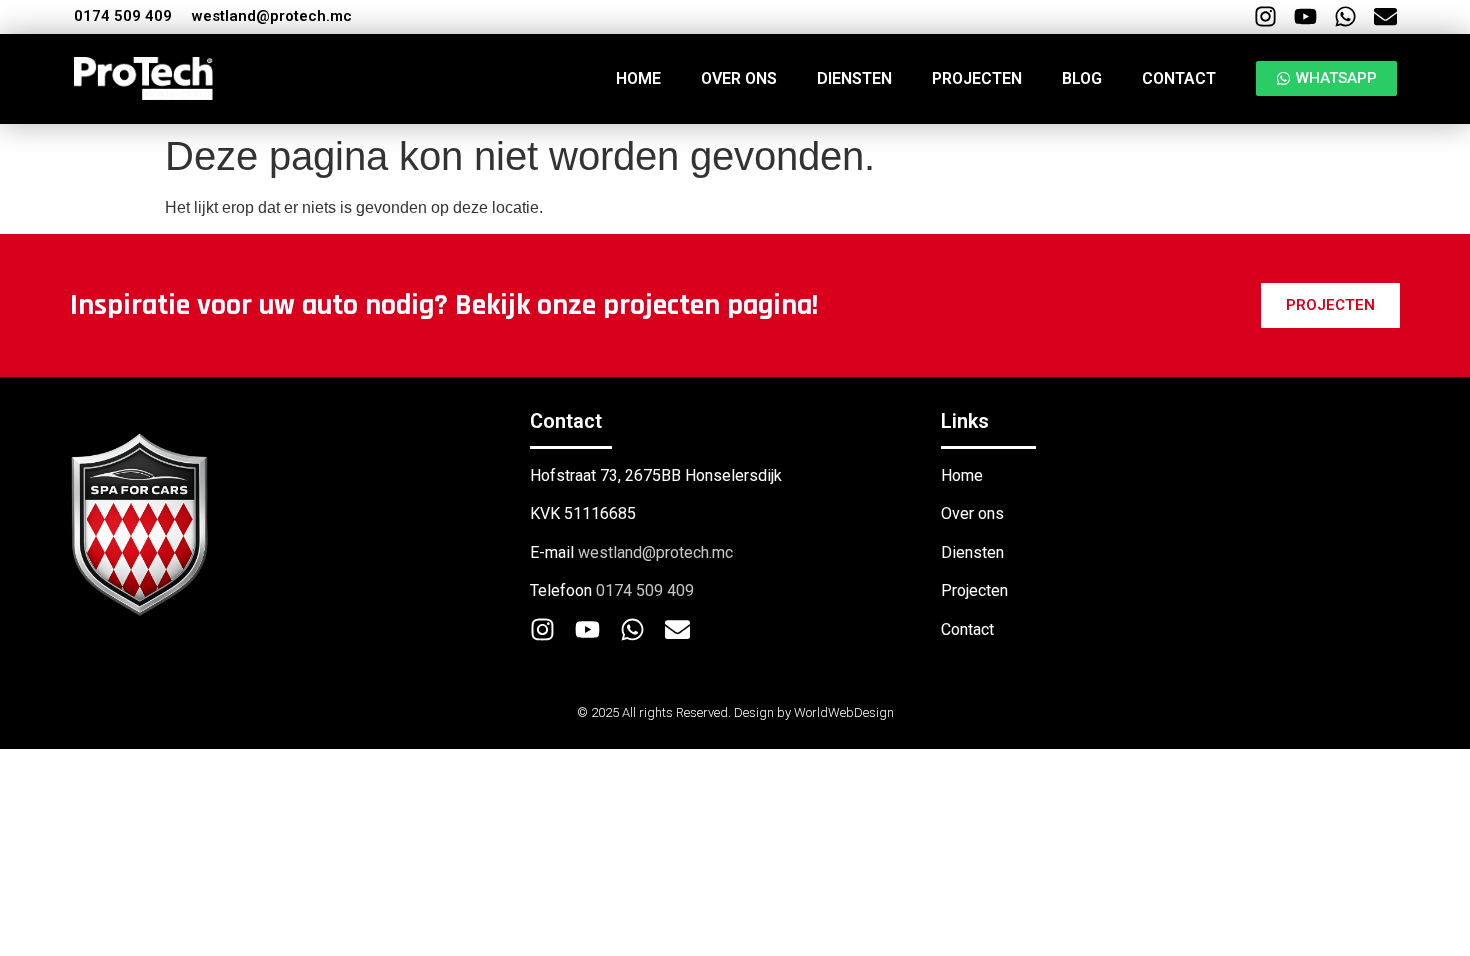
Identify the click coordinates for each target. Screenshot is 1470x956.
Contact (1179, 78)
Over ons (739, 78)
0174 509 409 (123, 16)
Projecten (977, 78)
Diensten (854, 78)
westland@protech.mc (272, 16)
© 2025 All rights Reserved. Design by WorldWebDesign (735, 712)
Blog (1082, 78)
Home (638, 78)
